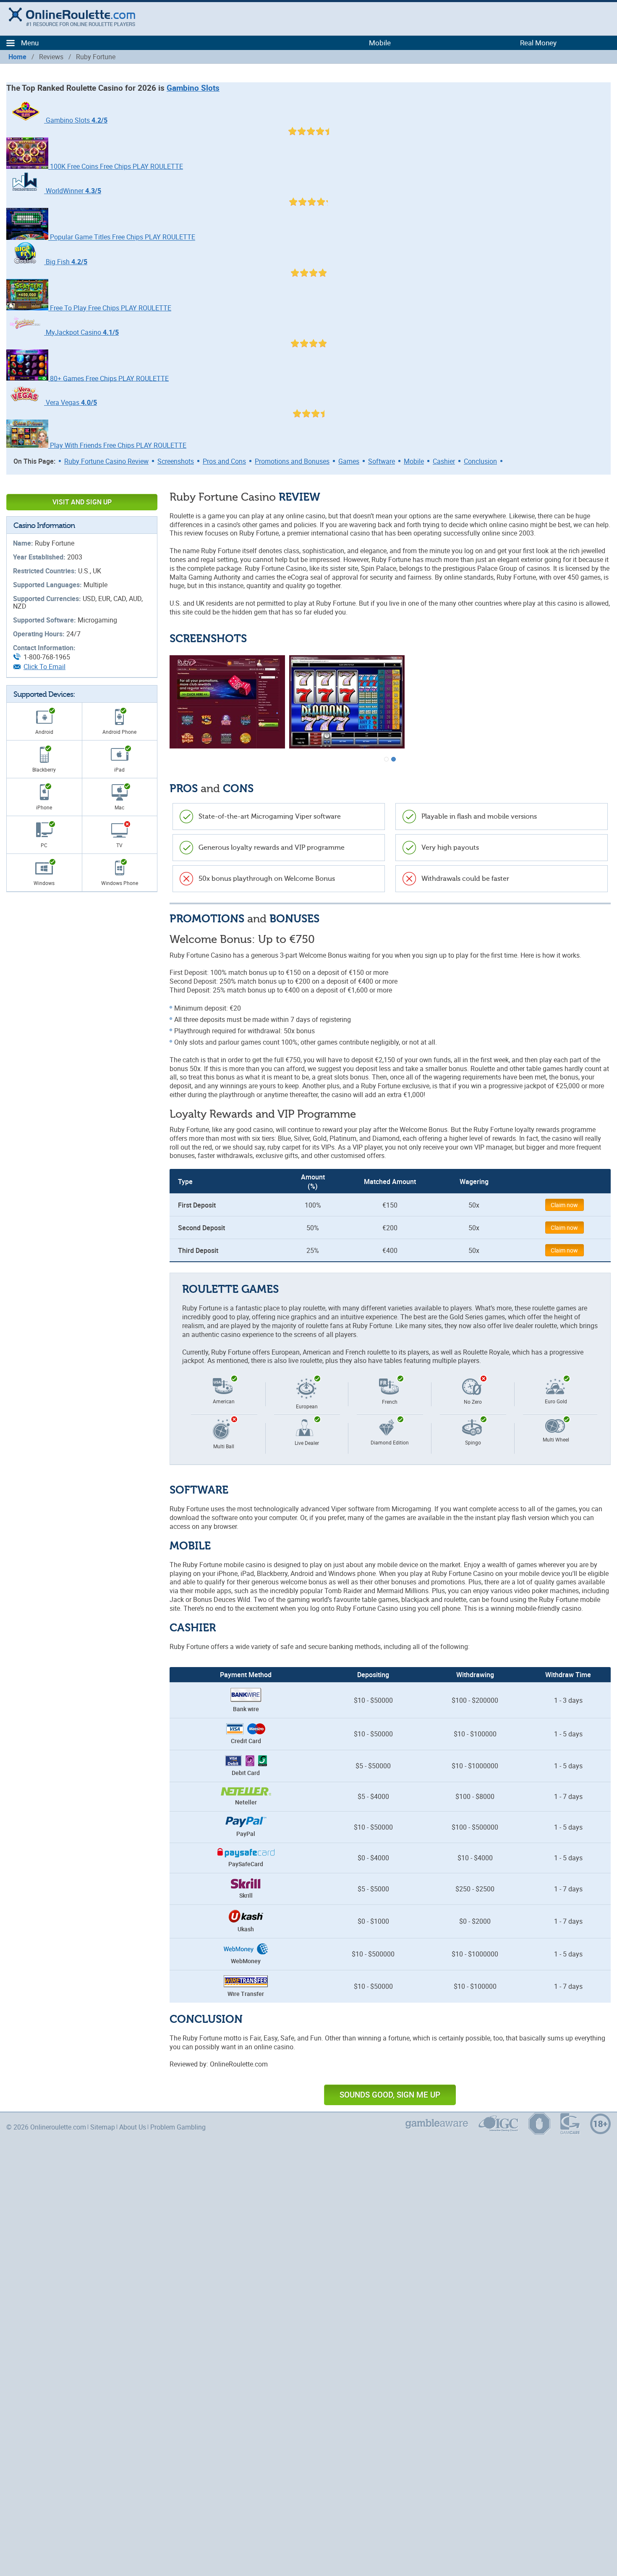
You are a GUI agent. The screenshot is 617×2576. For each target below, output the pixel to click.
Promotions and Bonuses (292, 461)
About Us (133, 2127)
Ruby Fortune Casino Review (106, 461)
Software (382, 461)
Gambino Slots (193, 88)
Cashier (444, 461)
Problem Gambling (178, 2127)
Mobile (414, 461)
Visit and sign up (82, 502)
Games (349, 461)
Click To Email (44, 667)
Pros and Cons (224, 461)
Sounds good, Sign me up (390, 2095)
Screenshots (176, 461)
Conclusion (480, 461)
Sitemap (103, 2127)
